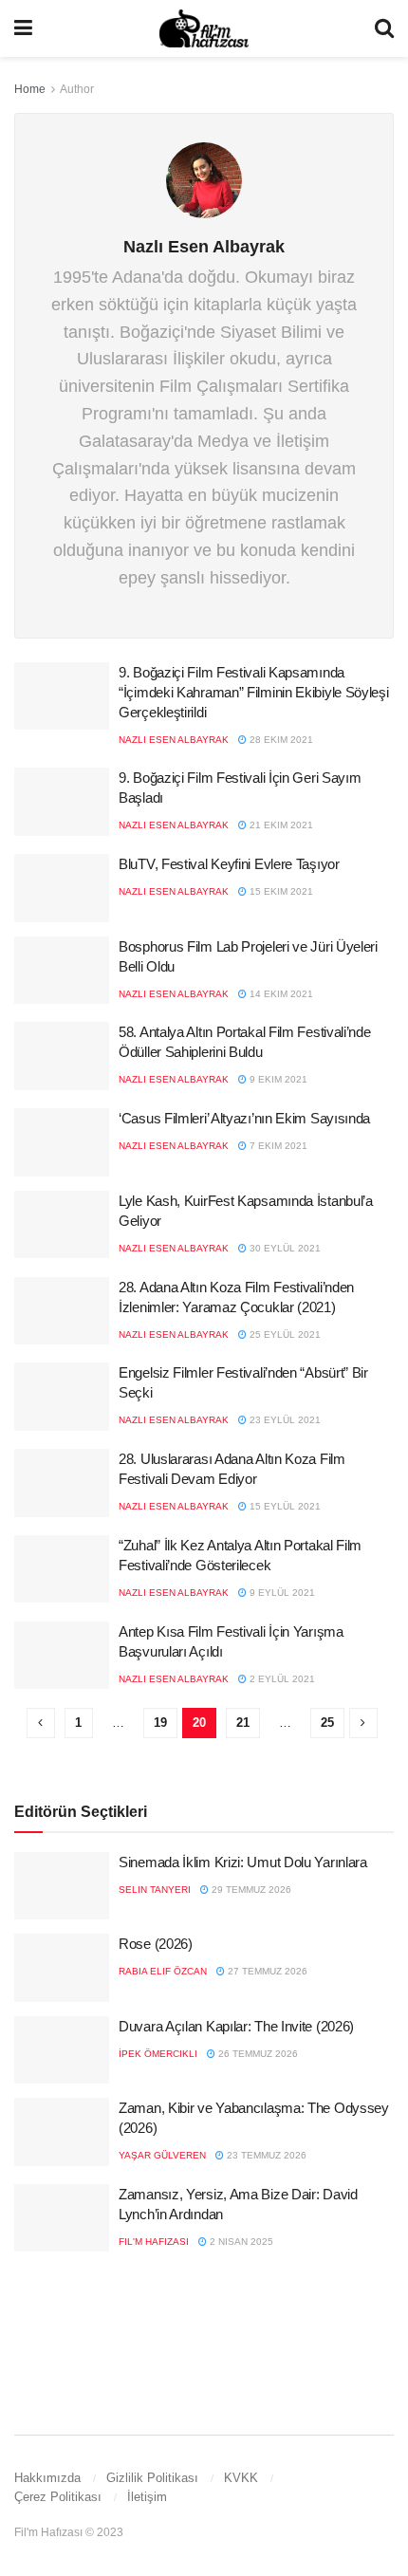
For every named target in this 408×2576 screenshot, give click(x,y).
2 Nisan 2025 (240, 2242)
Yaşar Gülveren (162, 2155)
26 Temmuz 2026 (257, 2054)
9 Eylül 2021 (281, 1593)
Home (30, 89)
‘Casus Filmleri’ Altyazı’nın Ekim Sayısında (244, 1118)
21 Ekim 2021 (280, 825)
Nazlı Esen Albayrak (174, 740)
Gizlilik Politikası (152, 2478)
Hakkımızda (47, 2478)
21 (243, 1723)
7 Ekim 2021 (277, 1146)
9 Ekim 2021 (277, 1079)
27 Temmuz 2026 (266, 1971)
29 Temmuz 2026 (250, 1890)
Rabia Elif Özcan (163, 1971)
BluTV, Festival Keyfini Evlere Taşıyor (229, 864)
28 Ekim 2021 (280, 740)
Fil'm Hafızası (154, 2242)
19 (160, 1723)
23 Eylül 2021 (284, 1420)
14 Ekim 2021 (280, 994)
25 (327, 1723)
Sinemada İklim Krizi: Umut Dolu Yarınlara (243, 1862)
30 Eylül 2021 (284, 1248)
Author (77, 89)
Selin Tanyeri (155, 1890)
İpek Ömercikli (158, 2054)
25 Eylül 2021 (284, 1334)
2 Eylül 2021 (281, 1679)
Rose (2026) (156, 1944)
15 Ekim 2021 (280, 891)
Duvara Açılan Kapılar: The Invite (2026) (236, 2026)
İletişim (147, 2497)
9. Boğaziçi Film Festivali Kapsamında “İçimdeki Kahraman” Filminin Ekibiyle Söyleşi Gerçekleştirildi (254, 692)
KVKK (241, 2478)
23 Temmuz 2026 (265, 2155)
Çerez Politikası (58, 2497)
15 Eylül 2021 (284, 1506)
